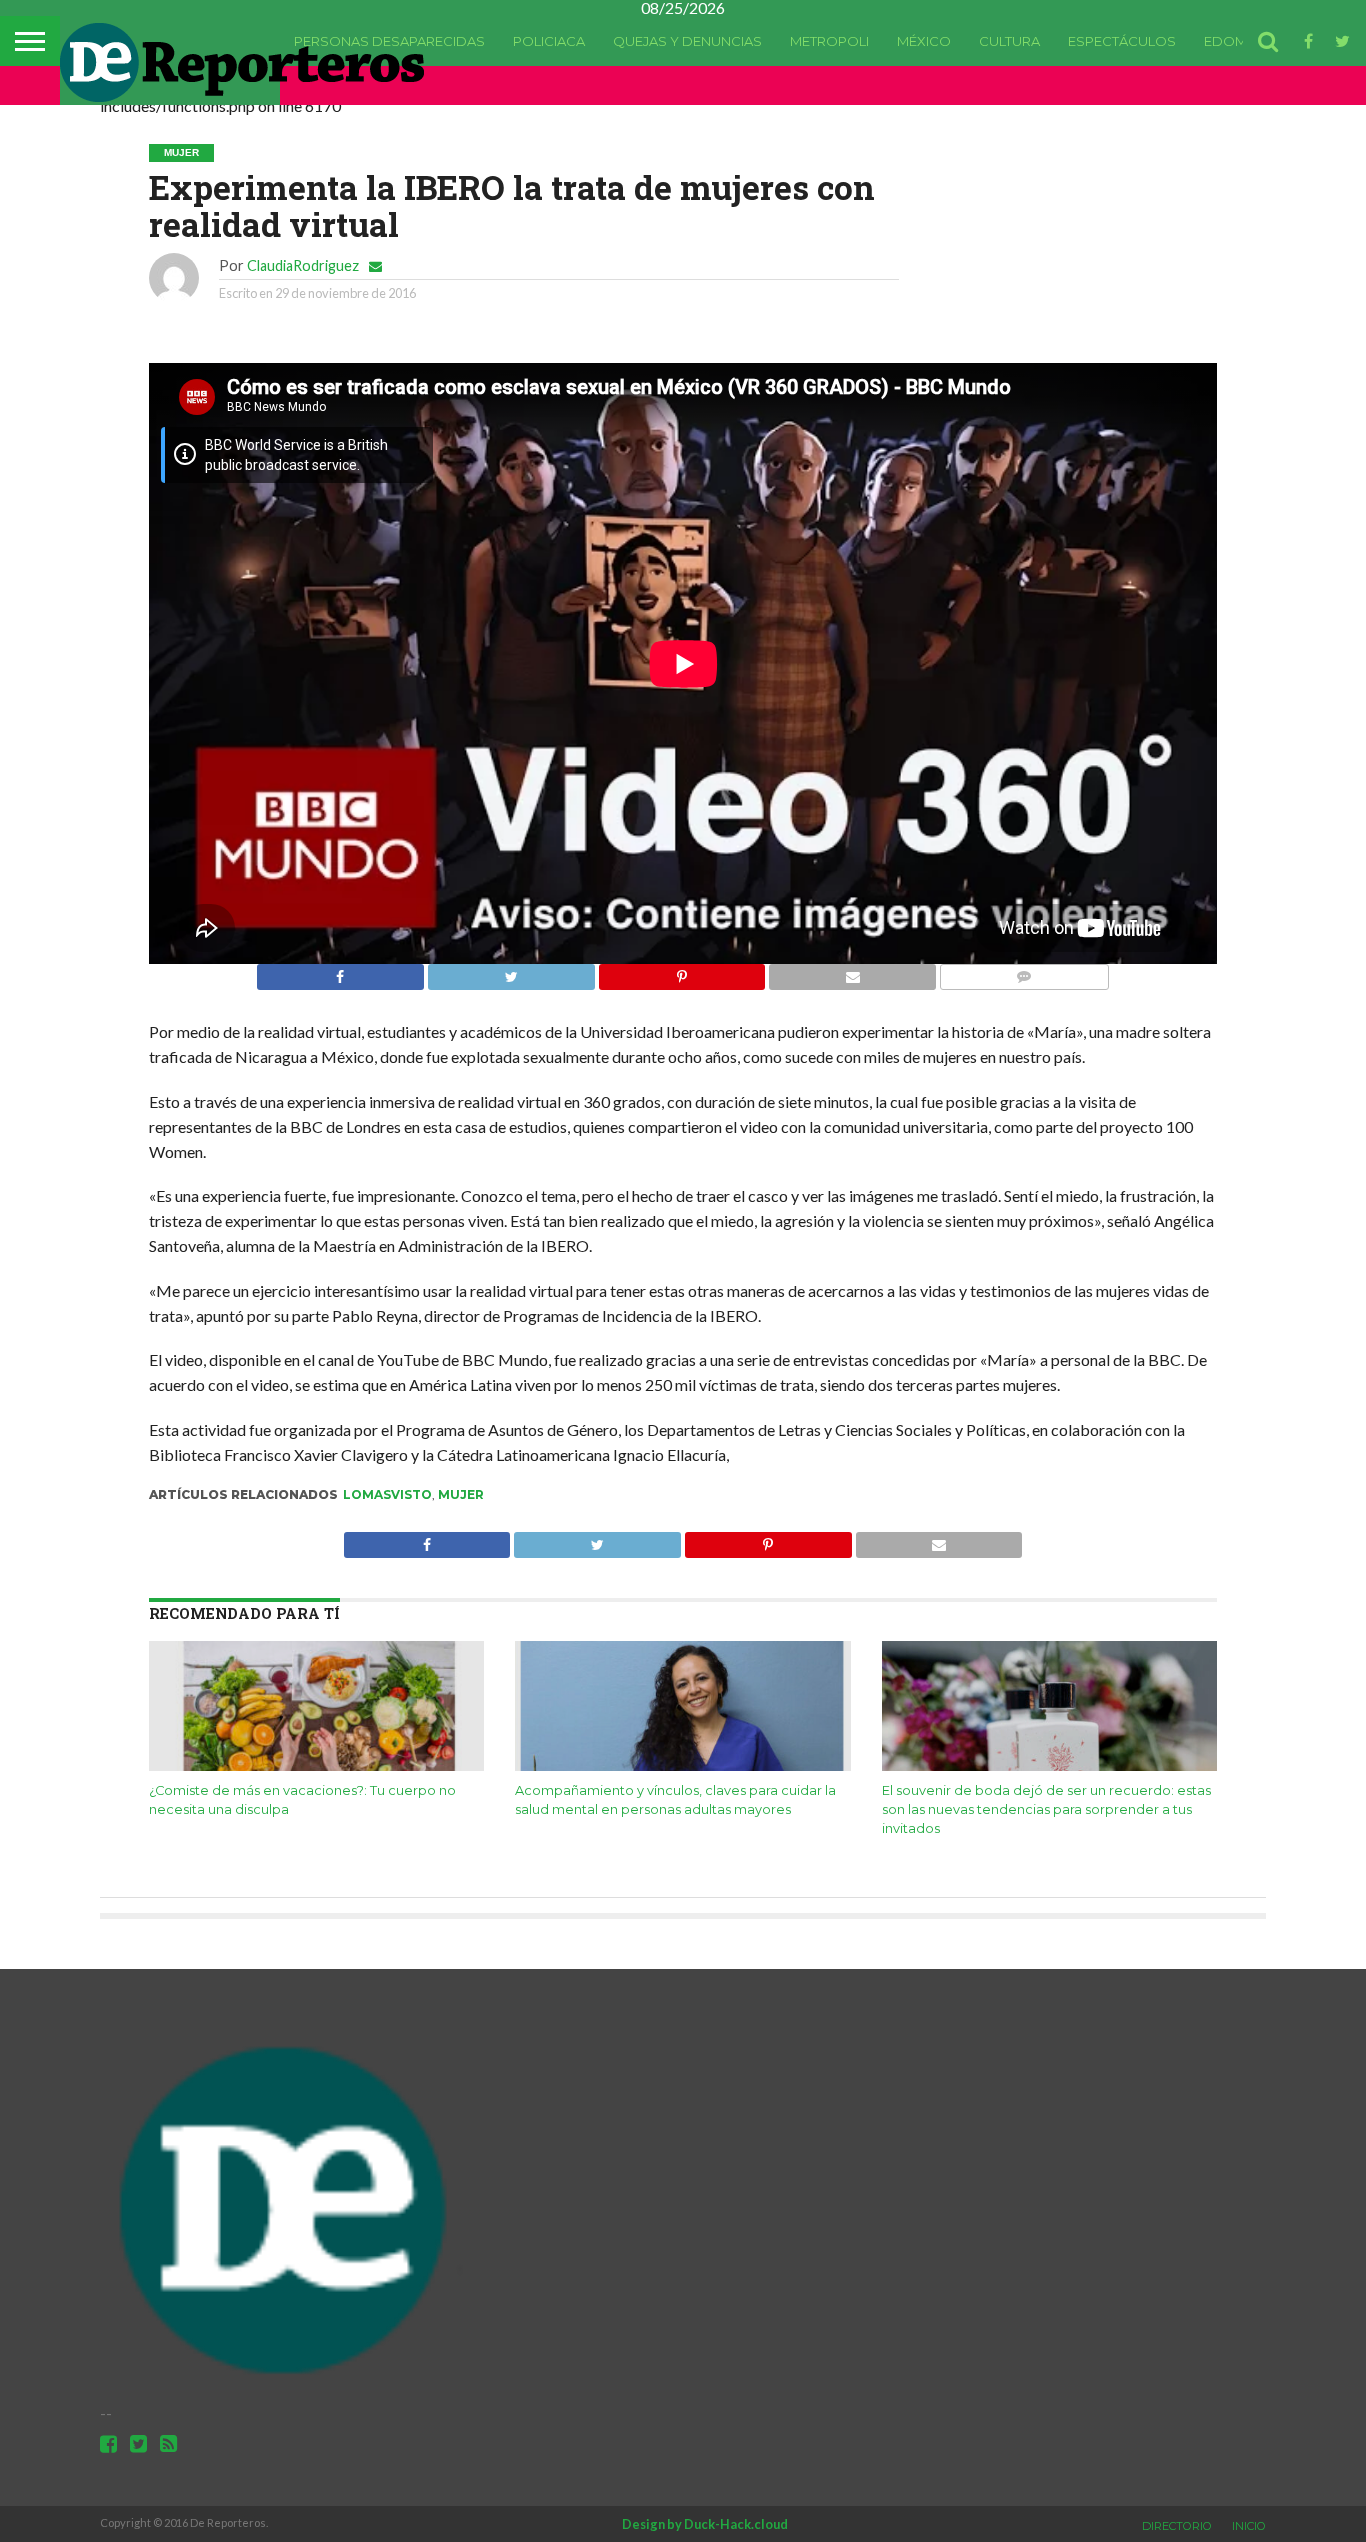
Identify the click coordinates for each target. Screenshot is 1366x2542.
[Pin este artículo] (682, 971)
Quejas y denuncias (687, 41)
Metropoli (829, 41)
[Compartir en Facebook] (340, 971)
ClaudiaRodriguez (303, 265)
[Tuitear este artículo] (511, 971)
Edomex (1234, 41)
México (924, 41)
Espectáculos (1122, 41)
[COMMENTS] (1024, 971)
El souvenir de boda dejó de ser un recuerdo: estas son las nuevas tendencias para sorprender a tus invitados (1046, 1809)
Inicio (1249, 2526)
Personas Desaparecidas (389, 41)
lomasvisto (387, 1494)
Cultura (1009, 41)
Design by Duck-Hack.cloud (705, 2524)
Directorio (1177, 2526)
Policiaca (549, 41)
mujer (461, 1494)
